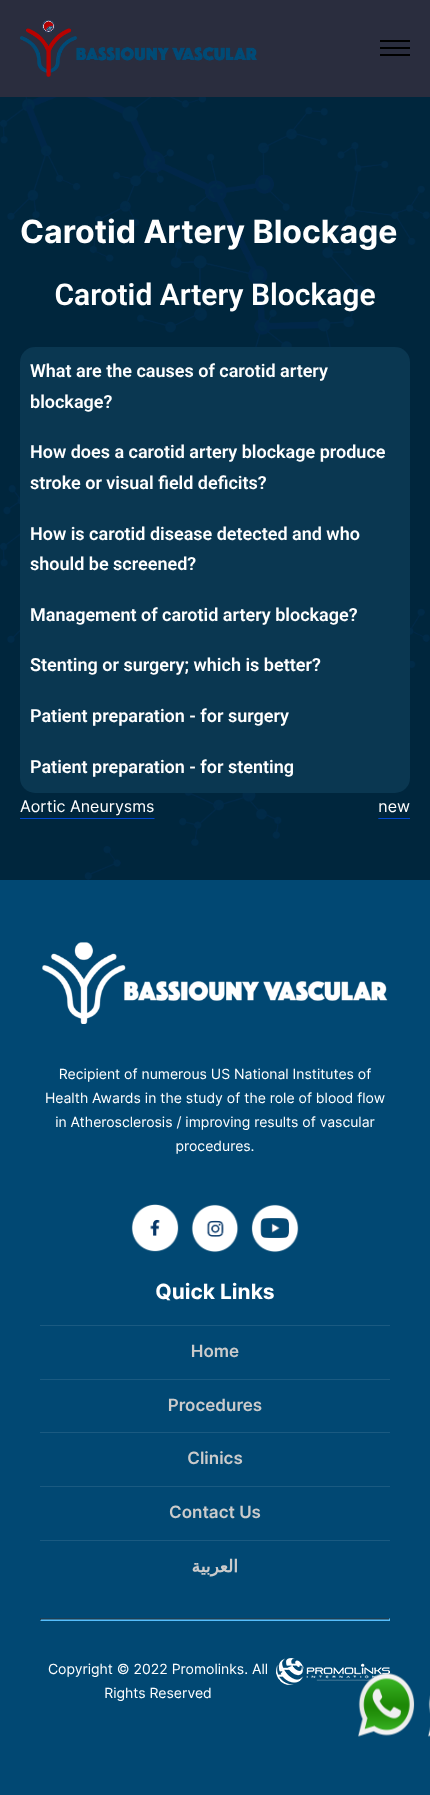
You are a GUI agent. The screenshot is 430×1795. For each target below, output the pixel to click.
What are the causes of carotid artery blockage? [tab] (179, 387)
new (394, 806)
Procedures (215, 1406)
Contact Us (215, 1513)
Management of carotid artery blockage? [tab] (194, 615)
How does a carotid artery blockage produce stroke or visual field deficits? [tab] (207, 468)
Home (215, 1352)
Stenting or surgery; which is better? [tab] (175, 665)
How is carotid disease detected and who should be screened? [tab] (195, 550)
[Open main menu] (395, 48)
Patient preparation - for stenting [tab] (162, 767)
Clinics (214, 1459)
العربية (215, 1567)
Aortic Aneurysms (87, 806)
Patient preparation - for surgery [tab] (159, 716)
